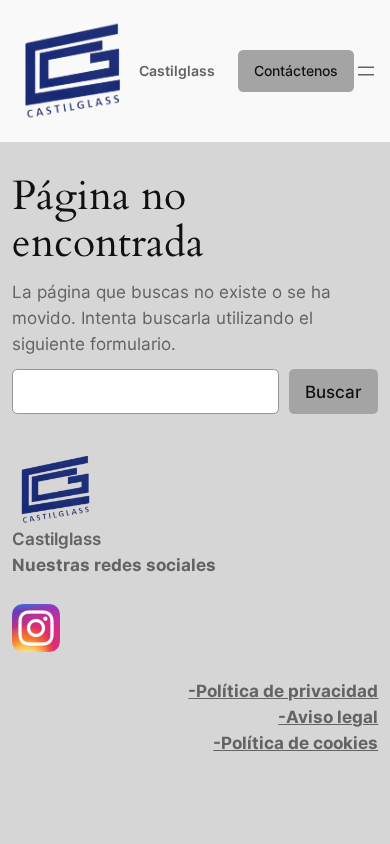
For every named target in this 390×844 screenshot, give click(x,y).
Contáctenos (296, 70)
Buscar (333, 392)
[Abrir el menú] (366, 71)
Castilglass (177, 70)
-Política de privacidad (283, 691)
